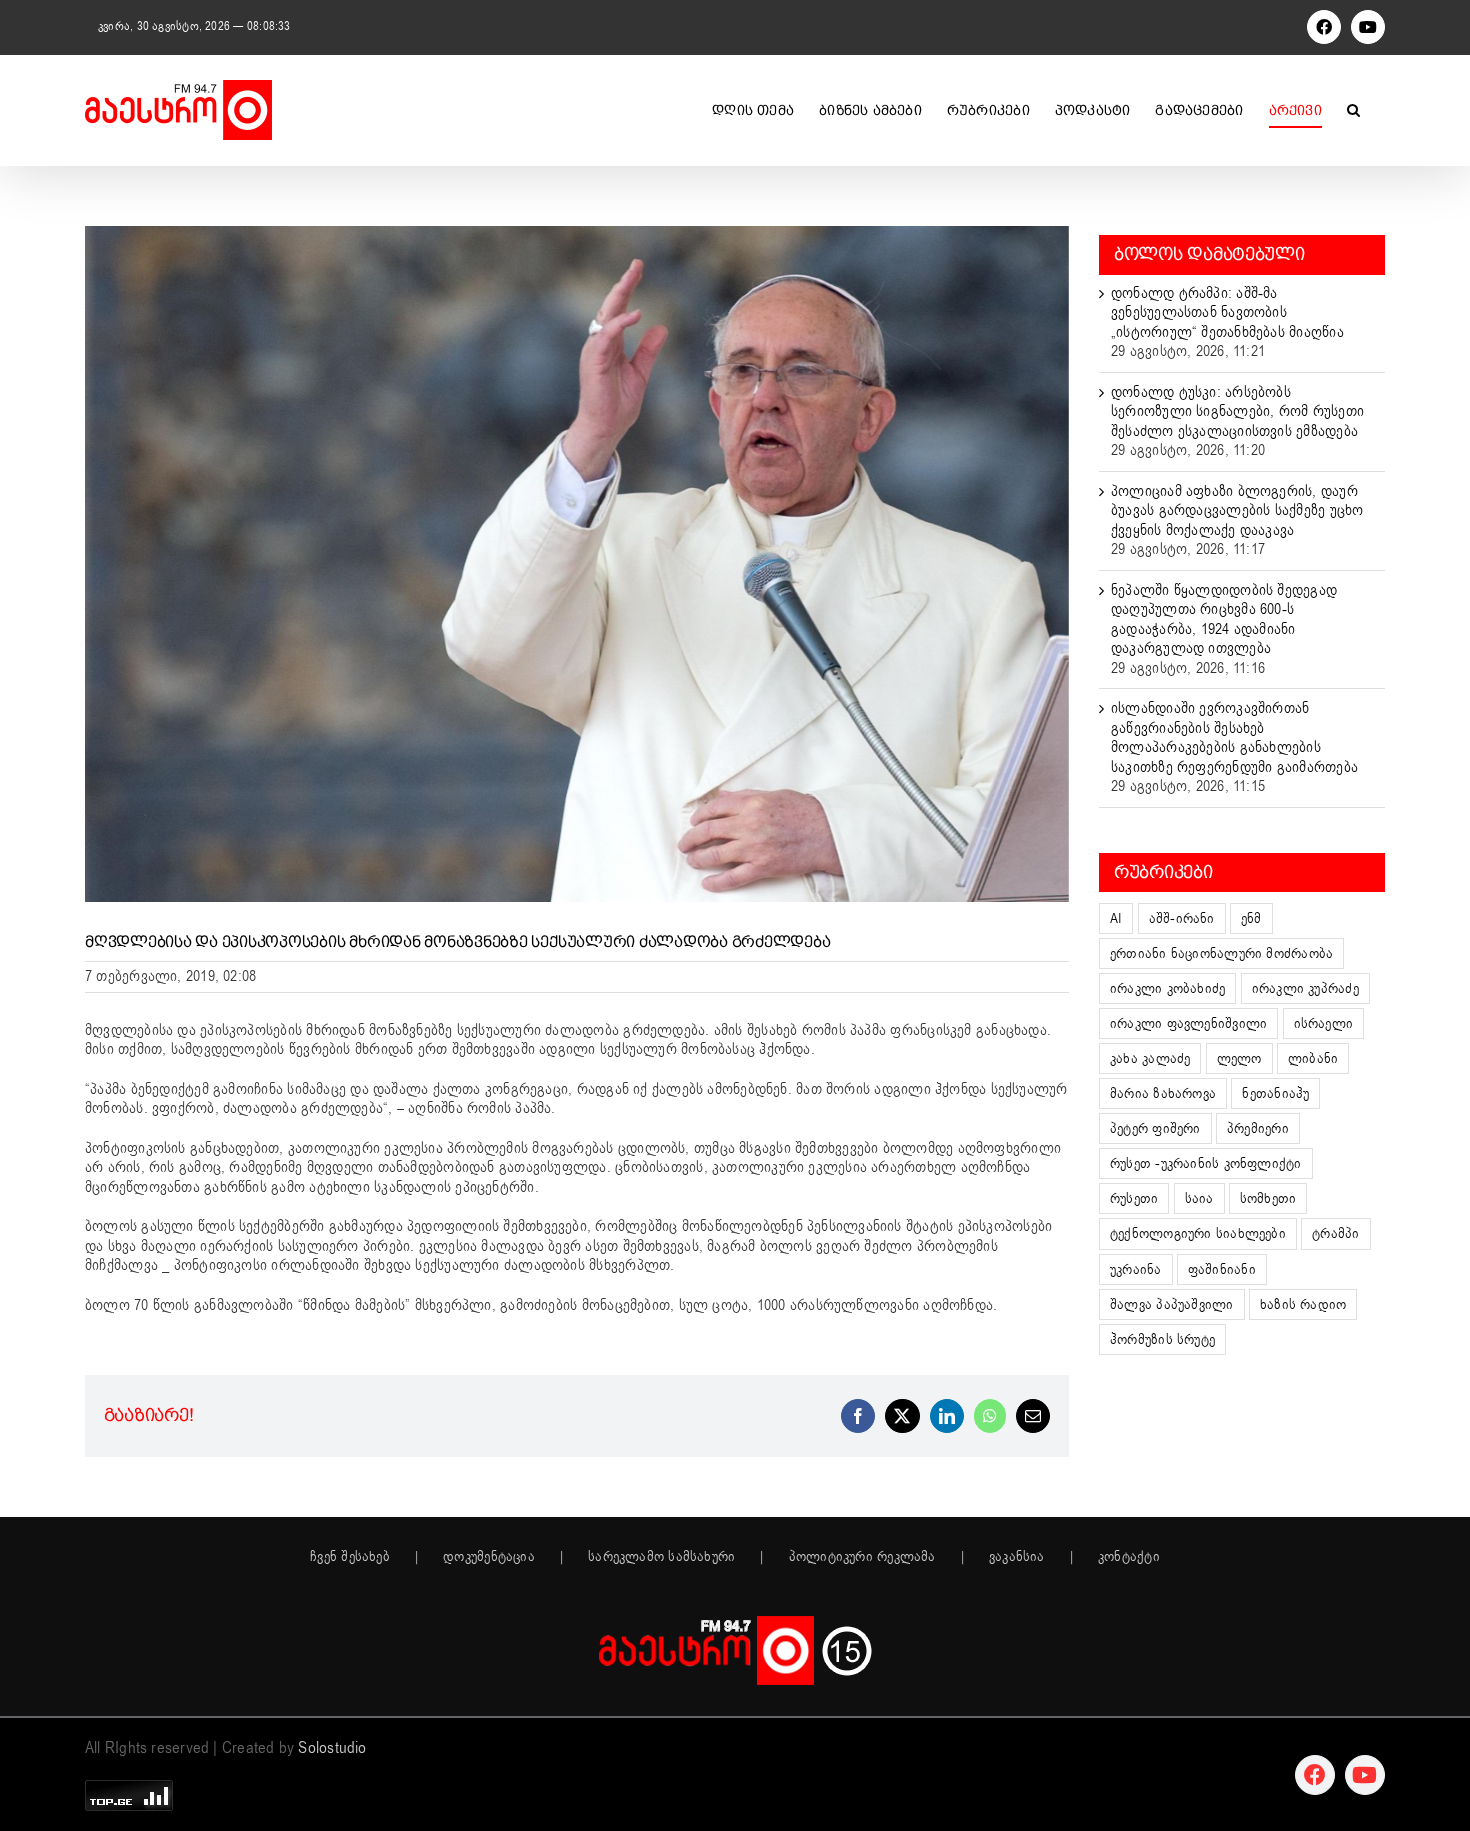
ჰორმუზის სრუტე (1162, 1339)
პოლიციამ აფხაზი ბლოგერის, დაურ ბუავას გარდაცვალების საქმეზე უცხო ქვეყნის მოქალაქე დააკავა (1237, 510)
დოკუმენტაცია (489, 1557)
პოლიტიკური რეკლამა (862, 1557)
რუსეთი (1134, 1198)
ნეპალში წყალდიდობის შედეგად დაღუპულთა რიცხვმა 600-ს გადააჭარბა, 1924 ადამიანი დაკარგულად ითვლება (1224, 619)
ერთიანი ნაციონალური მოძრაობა (1221, 953)
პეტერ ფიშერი (1155, 1128)
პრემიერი (1258, 1128)
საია (1199, 1198)
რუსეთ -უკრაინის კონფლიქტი (1206, 1163)
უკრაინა (1136, 1269)
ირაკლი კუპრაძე (1305, 988)
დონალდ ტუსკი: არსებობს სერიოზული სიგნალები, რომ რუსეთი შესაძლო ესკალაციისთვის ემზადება (1237, 411)
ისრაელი (1324, 1023)
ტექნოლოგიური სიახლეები (1198, 1233)
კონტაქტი (1129, 1557)
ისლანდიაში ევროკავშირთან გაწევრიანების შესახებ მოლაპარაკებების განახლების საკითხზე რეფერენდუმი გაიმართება (1234, 737)
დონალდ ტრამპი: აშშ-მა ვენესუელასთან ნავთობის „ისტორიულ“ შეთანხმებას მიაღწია (1227, 312)
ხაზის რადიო (1303, 1304)
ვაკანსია (1017, 1557)
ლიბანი (1313, 1058)
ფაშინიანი (1222, 1269)
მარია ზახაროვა (1163, 1093)
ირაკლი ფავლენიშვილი (1188, 1023)
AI (1116, 918)
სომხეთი (1268, 1198)
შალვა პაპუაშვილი (1172, 1304)
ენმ (1251, 918)
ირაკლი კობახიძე (1167, 988)
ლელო (1239, 1058)
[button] (1353, 110)
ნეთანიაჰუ (1275, 1093)
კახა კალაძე (1150, 1058)
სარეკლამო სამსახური (661, 1557)
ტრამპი (1335, 1233)
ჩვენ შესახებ (350, 1557)
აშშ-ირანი (1182, 918)
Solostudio (332, 1748)
